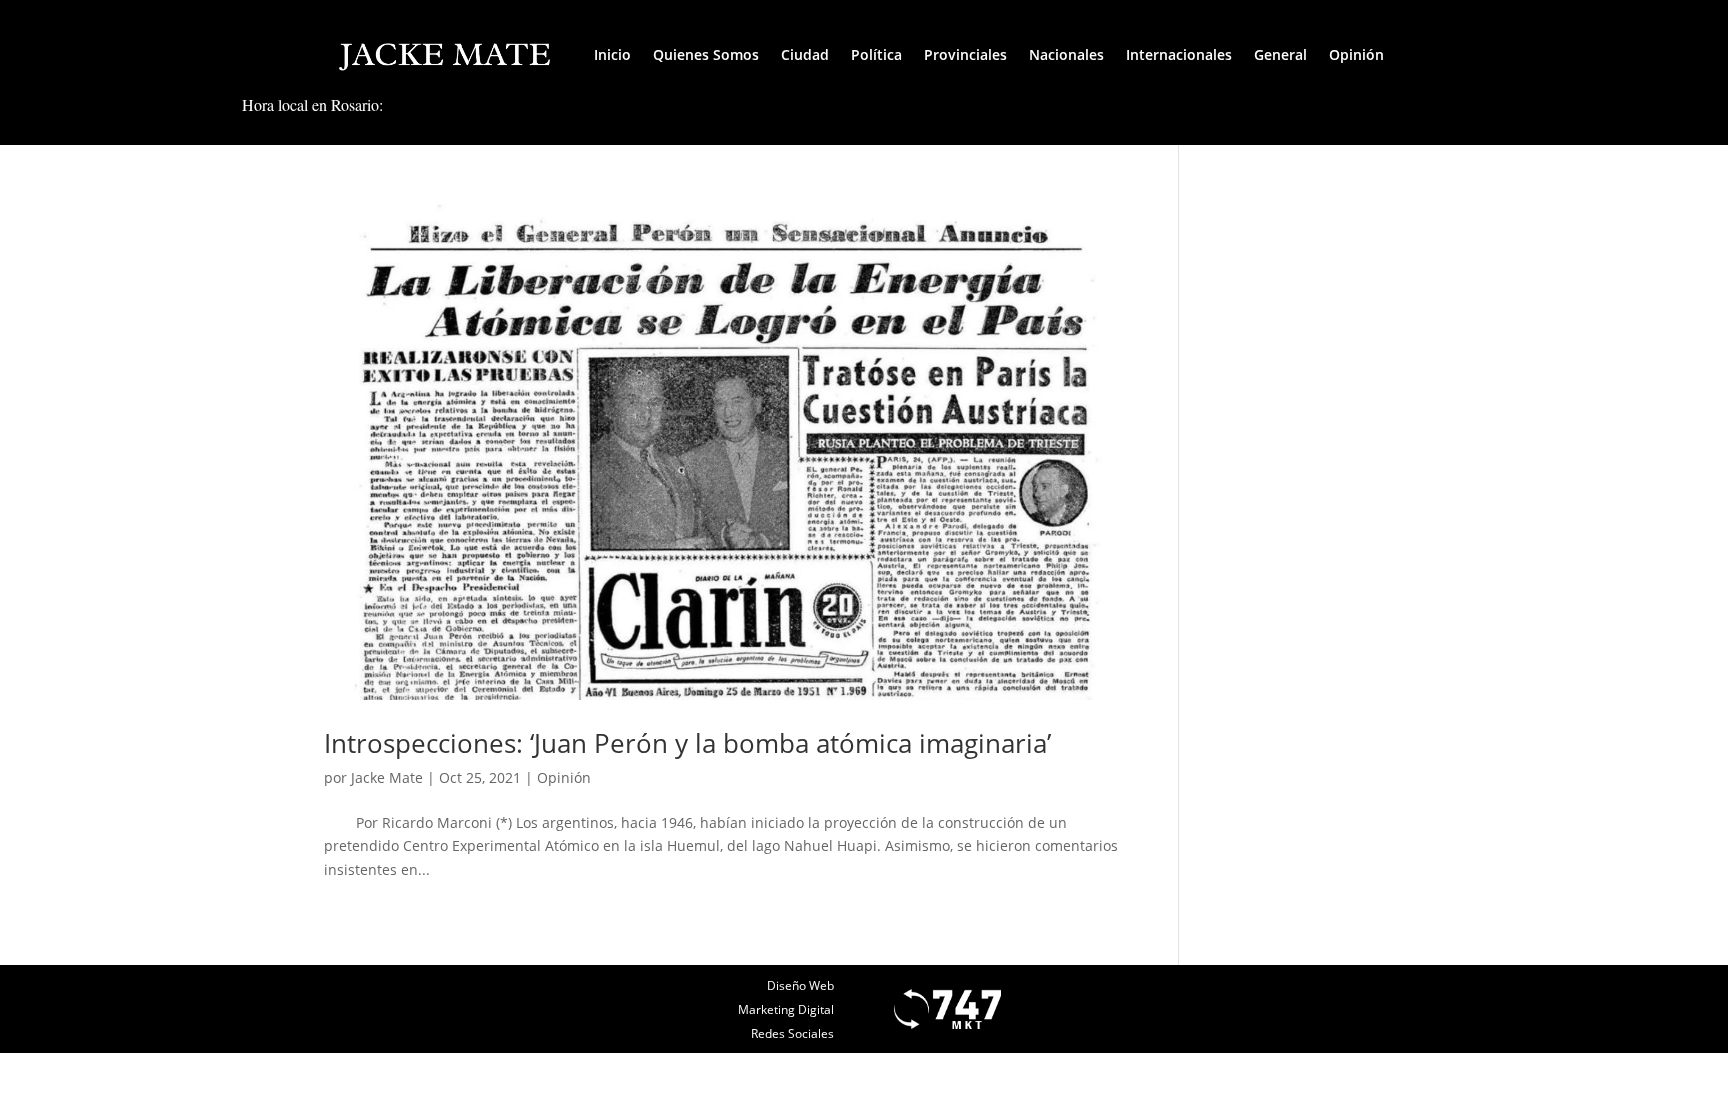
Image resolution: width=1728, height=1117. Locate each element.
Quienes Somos (706, 54)
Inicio (612, 54)
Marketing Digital (786, 1009)
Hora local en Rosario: (312, 104)
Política (876, 54)
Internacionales (1179, 54)
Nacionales (1066, 54)
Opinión (1356, 54)
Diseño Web (800, 985)
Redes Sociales (792, 1033)
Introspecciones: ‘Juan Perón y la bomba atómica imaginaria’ (687, 743)
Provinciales (965, 54)
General (1280, 54)
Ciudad (805, 54)
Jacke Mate (387, 777)
